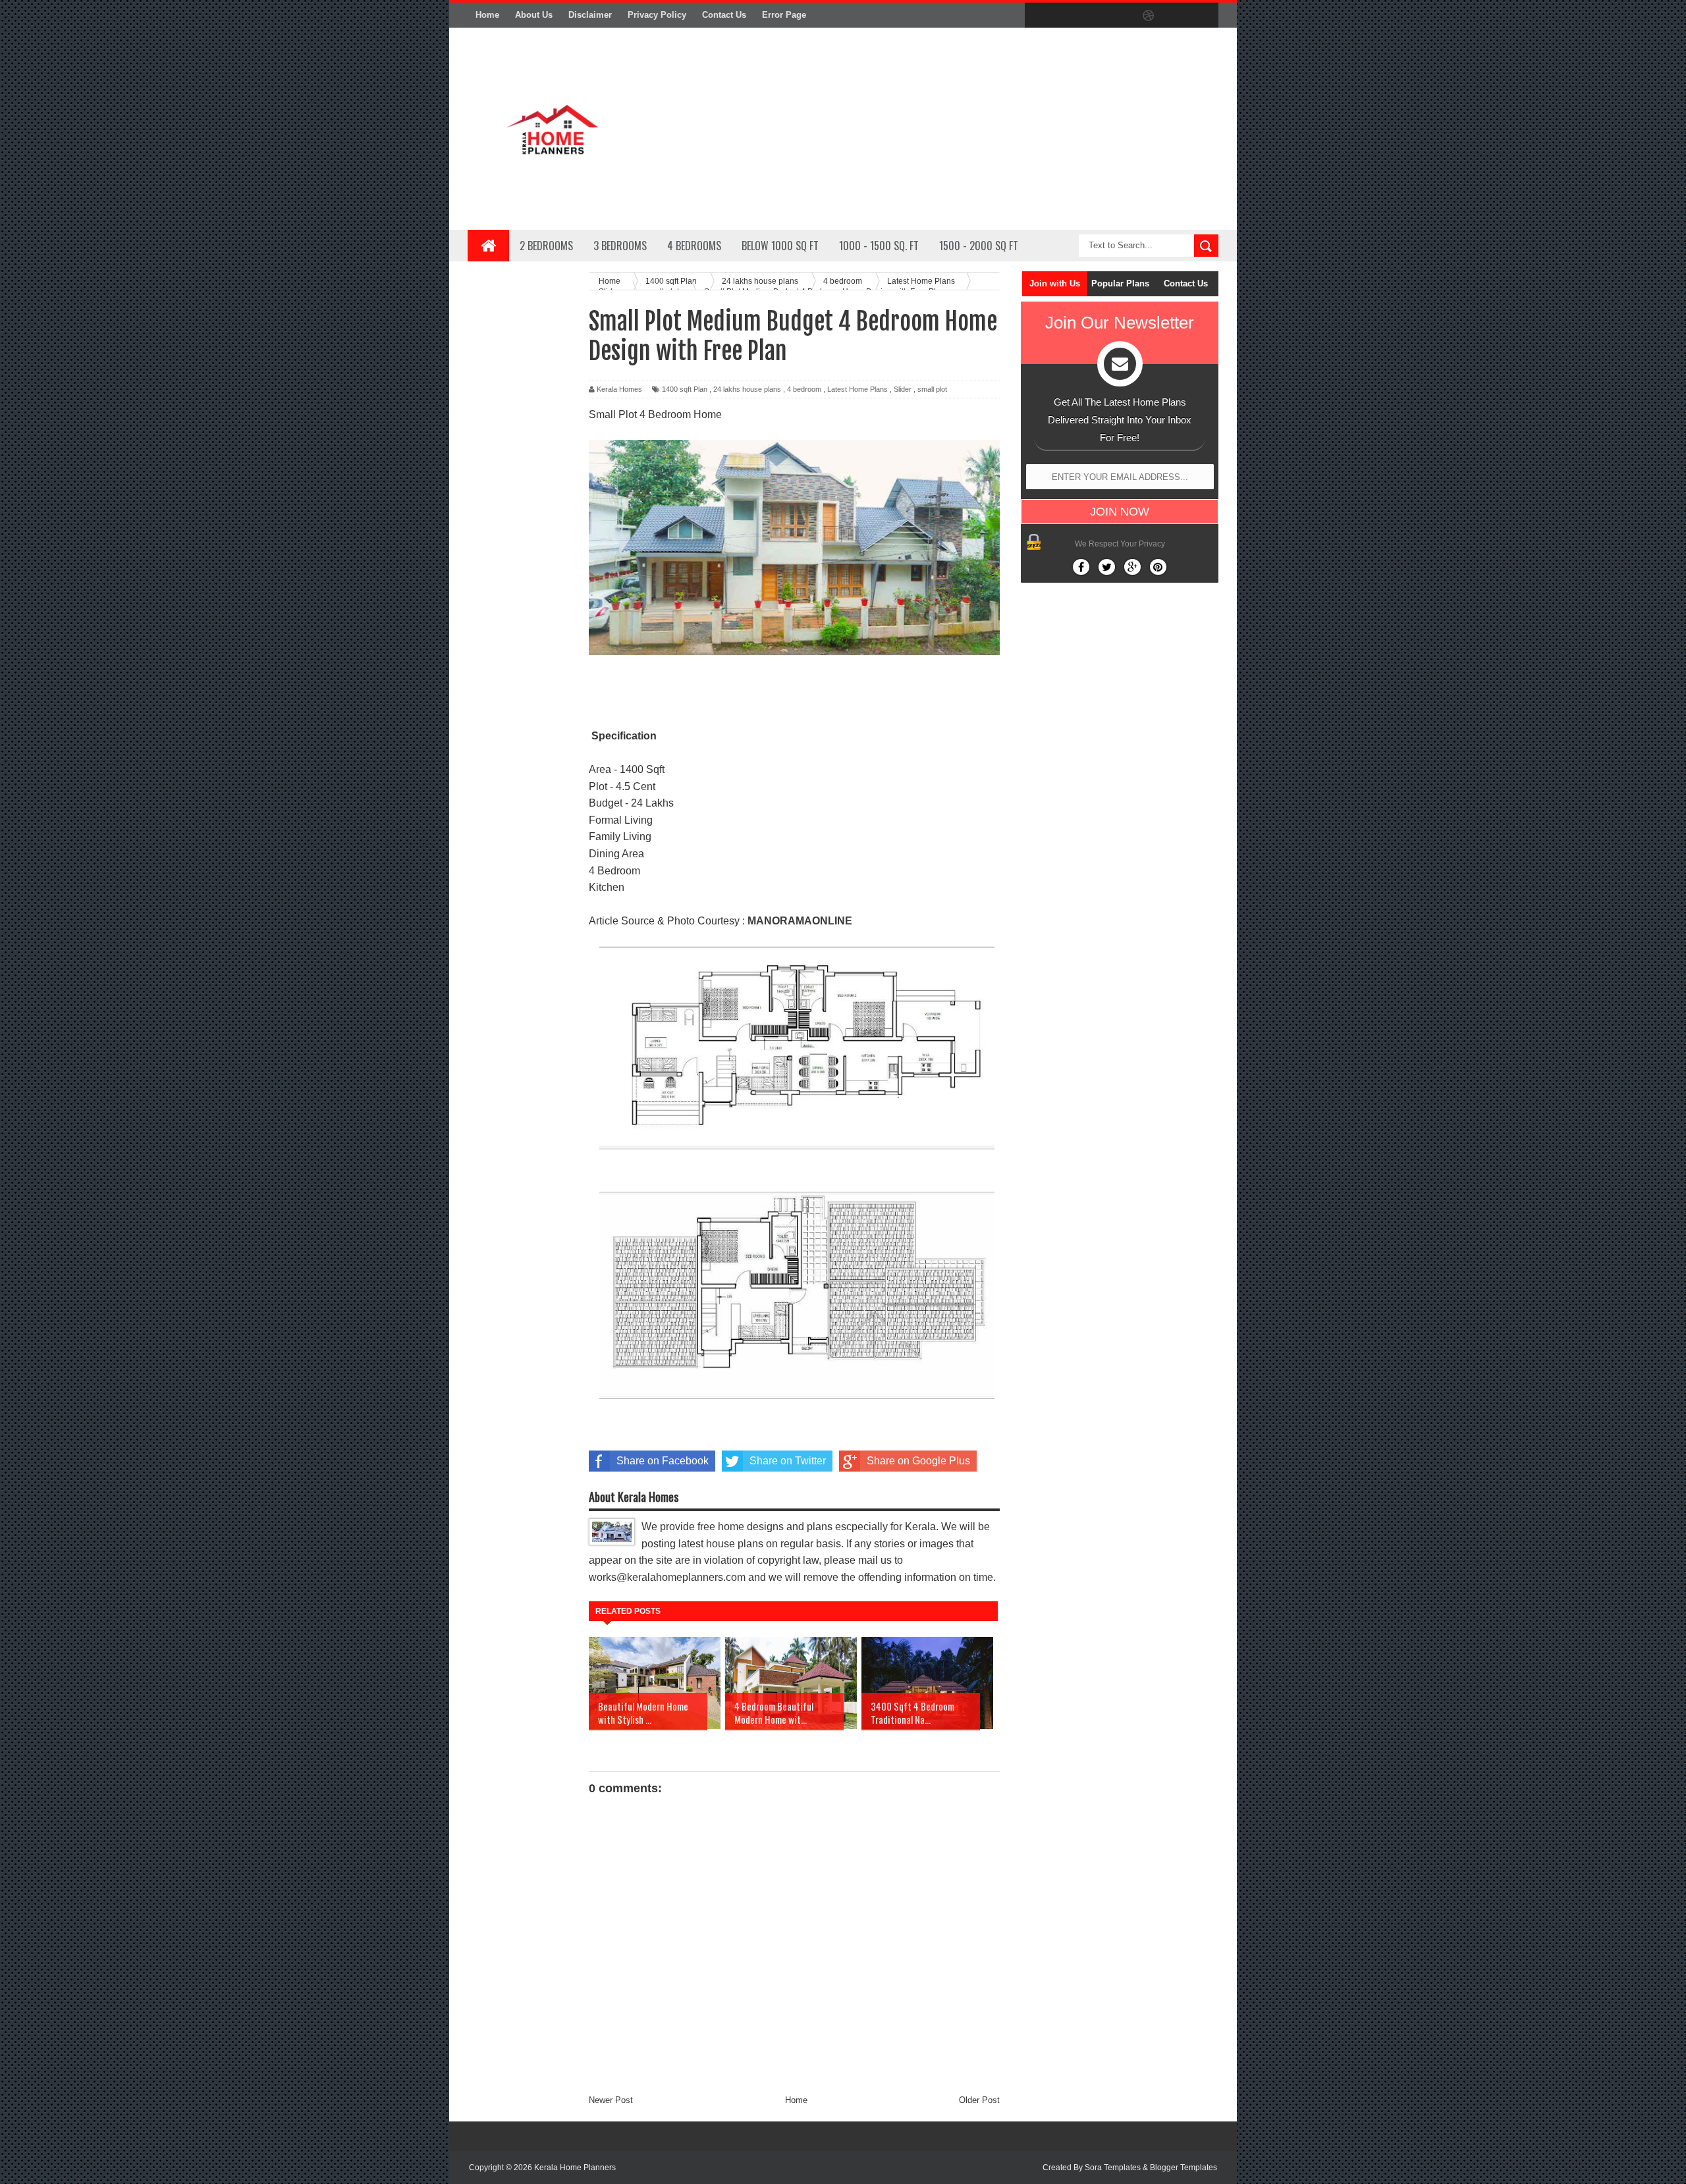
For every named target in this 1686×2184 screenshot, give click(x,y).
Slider (903, 389)
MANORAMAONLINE (800, 921)
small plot (932, 389)
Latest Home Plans (857, 389)
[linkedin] (1176, 16)
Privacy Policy (657, 15)
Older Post (979, 2100)
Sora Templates (1113, 2168)
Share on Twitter (788, 1461)
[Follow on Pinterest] (1158, 567)
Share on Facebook (663, 1461)
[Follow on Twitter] (1107, 567)
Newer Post (611, 2100)
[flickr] (1121, 16)
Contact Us (724, 15)
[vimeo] (1093, 16)
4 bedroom (804, 389)
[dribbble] (1149, 16)
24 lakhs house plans (747, 389)
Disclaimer (590, 15)
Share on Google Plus (918, 1461)
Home (487, 15)
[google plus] (1204, 16)
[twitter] (1066, 16)
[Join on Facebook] (1081, 567)
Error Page (784, 15)
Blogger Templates (1183, 2168)
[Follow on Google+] (1132, 567)
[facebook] (1038, 16)
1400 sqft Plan (685, 389)
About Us (534, 15)
